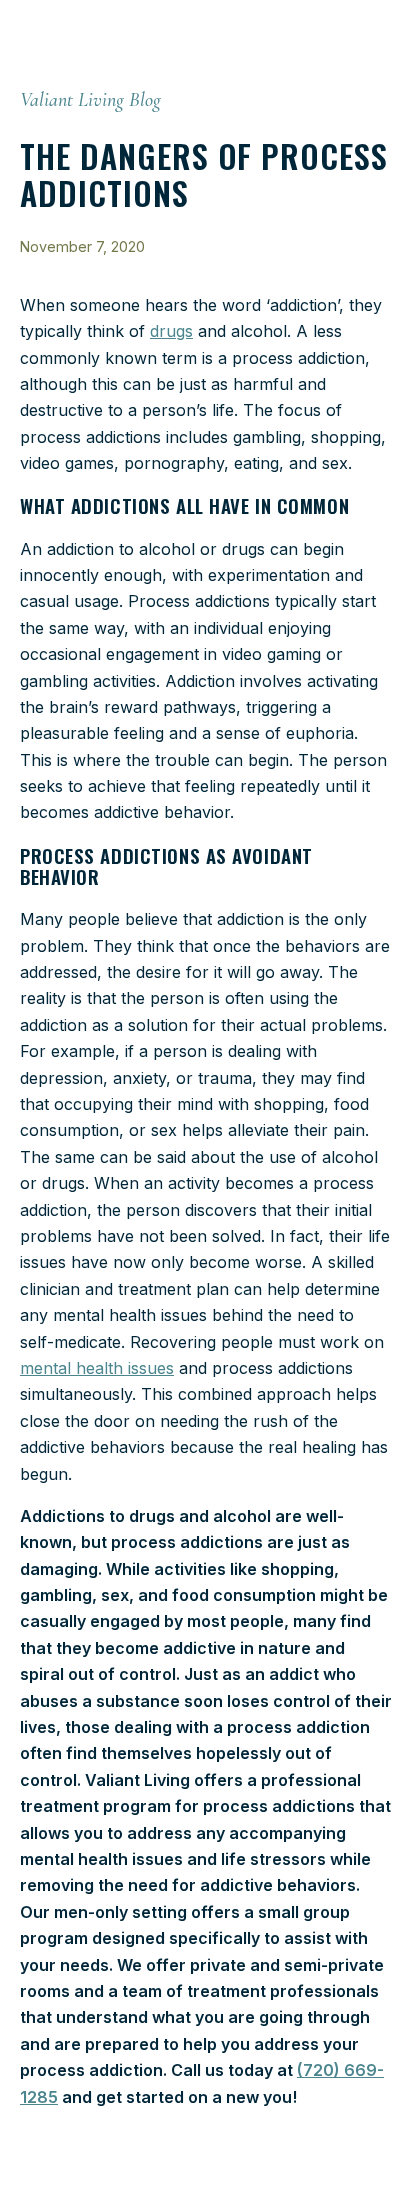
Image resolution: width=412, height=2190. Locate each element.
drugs (171, 331)
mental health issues (97, 1368)
